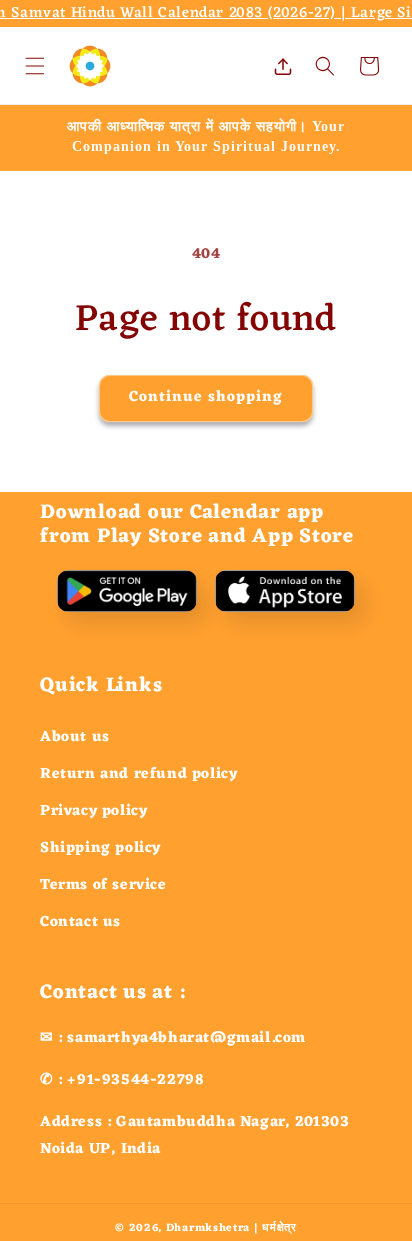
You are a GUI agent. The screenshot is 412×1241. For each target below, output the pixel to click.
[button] (35, 66)
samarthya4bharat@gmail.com (186, 1038)
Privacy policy (93, 811)
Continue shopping (206, 397)
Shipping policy (100, 848)
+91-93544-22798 (135, 1080)
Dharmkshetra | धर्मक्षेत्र (231, 1228)
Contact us (80, 922)
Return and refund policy (138, 774)
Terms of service (103, 885)
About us (75, 737)
